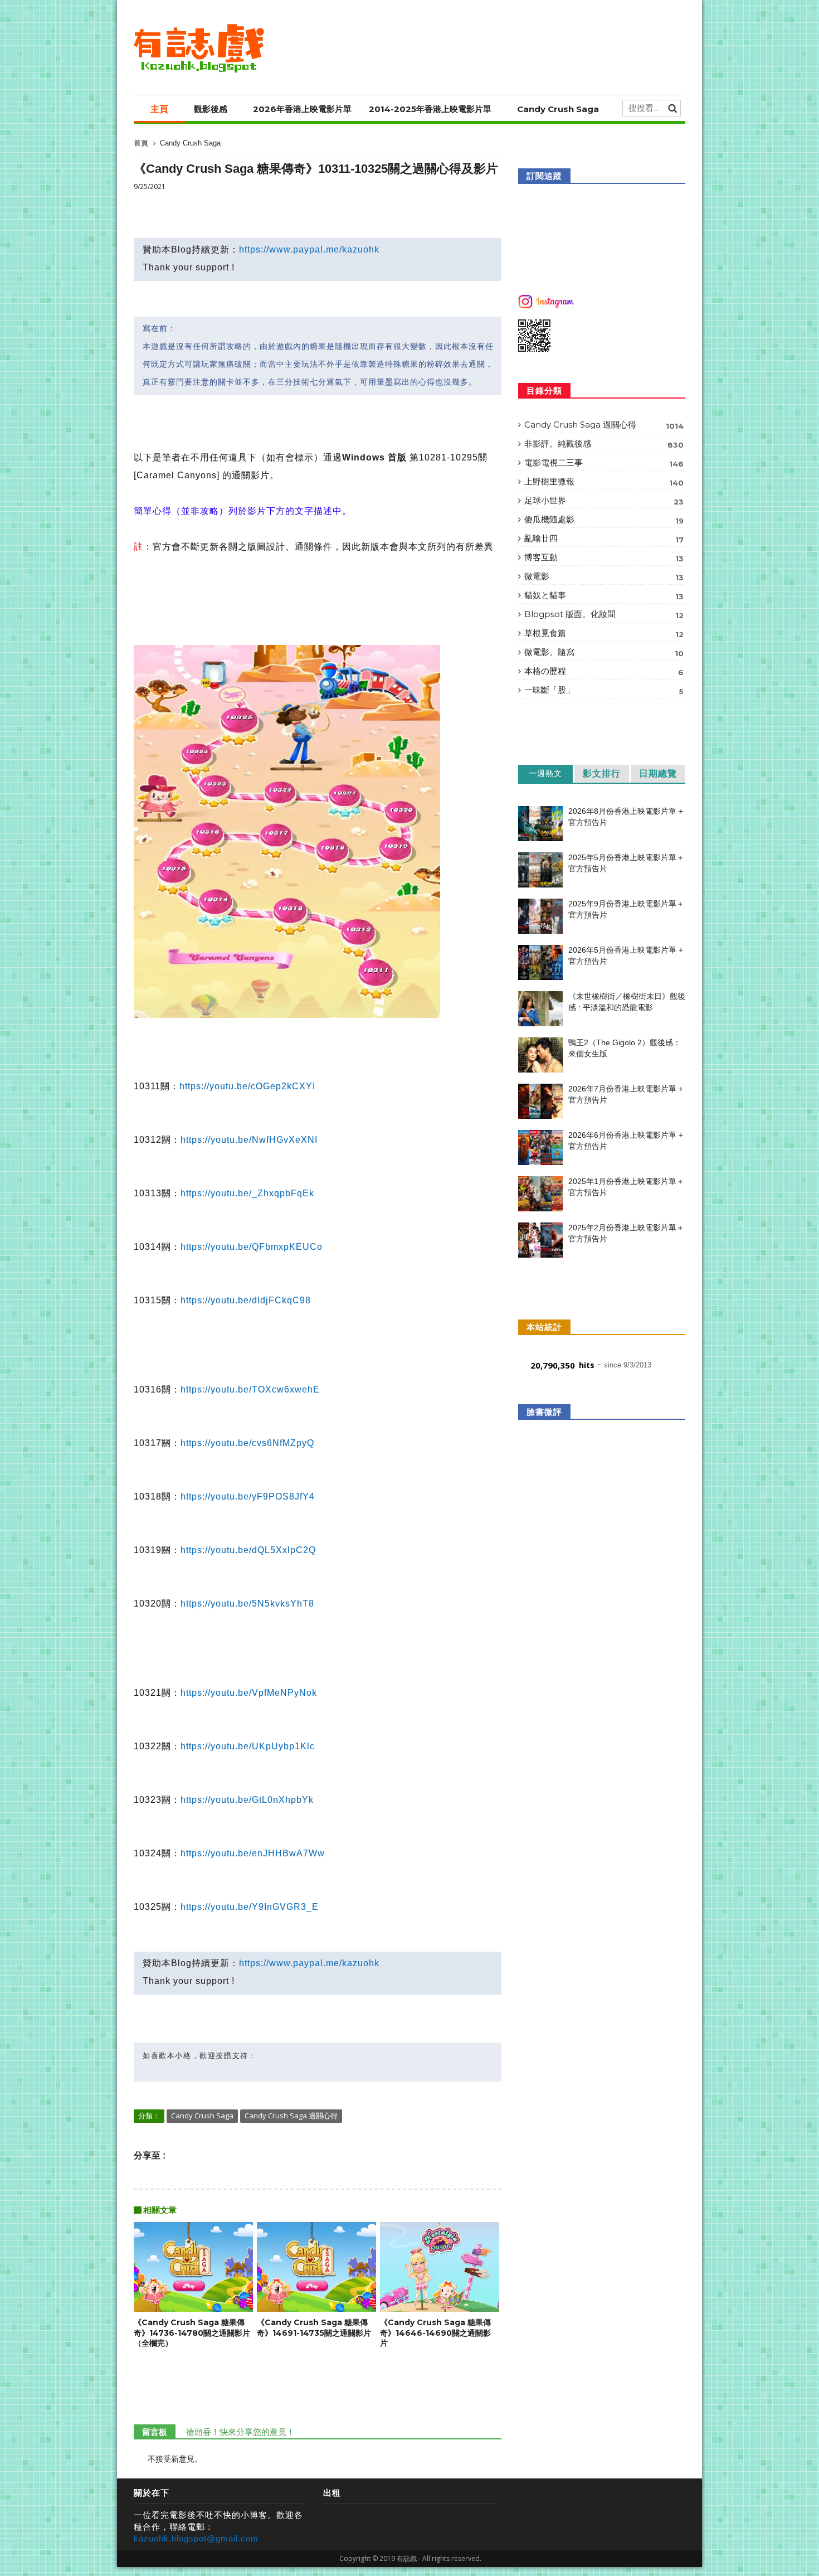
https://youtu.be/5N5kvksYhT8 (247, 1604)
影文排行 (602, 773)
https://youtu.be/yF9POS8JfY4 (248, 1496)
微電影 (604, 576)
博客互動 (604, 557)
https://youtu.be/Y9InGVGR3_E (250, 1907)
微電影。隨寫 (604, 652)
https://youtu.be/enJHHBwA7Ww (253, 1853)
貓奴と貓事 (604, 595)
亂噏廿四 (604, 539)
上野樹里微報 (604, 482)
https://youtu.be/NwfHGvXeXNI (249, 1140)
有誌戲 (407, 2558)
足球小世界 (604, 501)
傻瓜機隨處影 (604, 520)
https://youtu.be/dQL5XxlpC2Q (248, 1550)
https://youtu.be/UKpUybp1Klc (248, 1746)
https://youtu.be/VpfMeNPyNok (249, 1693)
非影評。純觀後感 (604, 444)
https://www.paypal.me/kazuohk (309, 249)
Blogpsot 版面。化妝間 (604, 614)
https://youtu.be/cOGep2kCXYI (247, 1086)
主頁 (159, 109)
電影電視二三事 (604, 463)
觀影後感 (211, 109)
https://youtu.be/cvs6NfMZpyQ (247, 1443)
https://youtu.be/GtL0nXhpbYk (247, 1800)
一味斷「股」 (604, 690)
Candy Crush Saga (558, 109)
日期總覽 (658, 773)
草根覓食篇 (604, 633)
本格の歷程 (604, 671)
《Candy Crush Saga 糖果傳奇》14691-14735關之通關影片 (314, 2328)
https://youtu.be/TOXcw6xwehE (250, 1389)
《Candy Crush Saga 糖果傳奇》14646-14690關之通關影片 (435, 2333)
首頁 (141, 143)
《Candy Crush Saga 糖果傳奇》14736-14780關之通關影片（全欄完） (192, 2333)
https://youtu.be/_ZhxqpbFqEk (247, 1193)
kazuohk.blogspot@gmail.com (196, 2538)
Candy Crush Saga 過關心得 (291, 2116)
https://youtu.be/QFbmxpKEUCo (252, 1247)
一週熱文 (545, 773)
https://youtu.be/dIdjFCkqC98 (246, 1300)
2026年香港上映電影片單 (302, 109)
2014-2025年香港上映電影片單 (430, 109)
